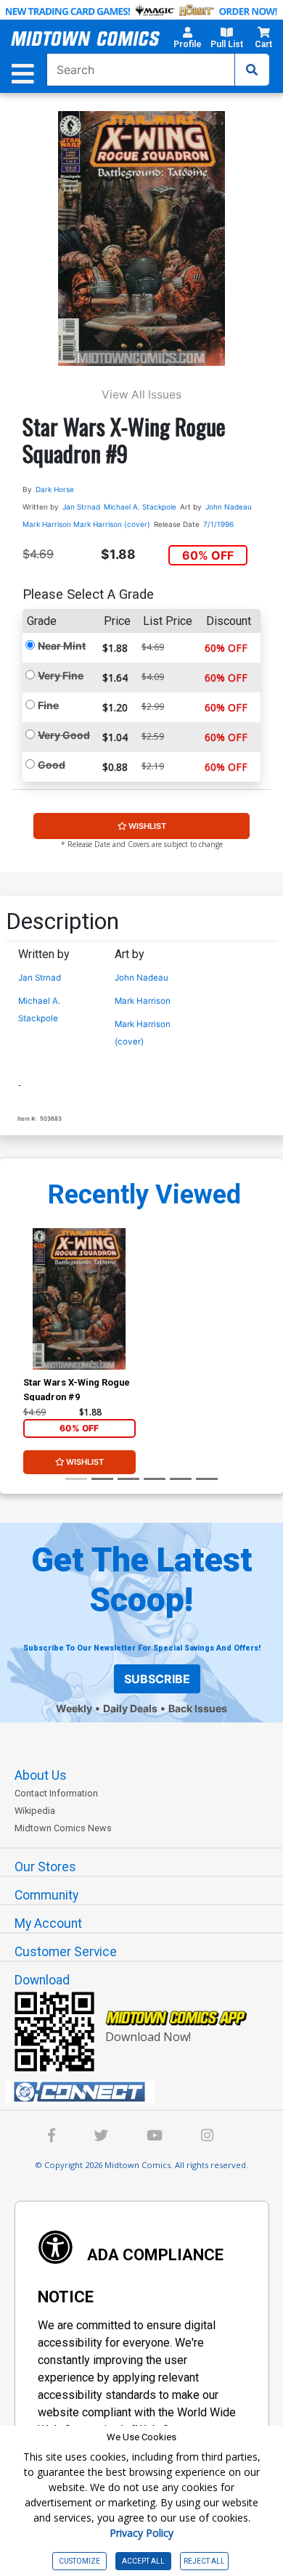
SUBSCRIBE (157, 1679)
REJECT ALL (204, 2561)
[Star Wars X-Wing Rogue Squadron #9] (79, 1299)
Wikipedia (35, 1811)
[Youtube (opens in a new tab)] (155, 2137)
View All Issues (141, 394)
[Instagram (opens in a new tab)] (207, 2137)
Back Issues (198, 1708)
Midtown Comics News (63, 1828)
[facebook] (52, 2137)
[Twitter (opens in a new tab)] (101, 2137)
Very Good (64, 735)
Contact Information (56, 1793)
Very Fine (61, 675)
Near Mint (62, 646)
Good (52, 765)
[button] (188, 40)
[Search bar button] (252, 70)
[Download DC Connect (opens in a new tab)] (147, 2092)
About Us (41, 1775)
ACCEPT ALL (143, 2561)
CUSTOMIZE (79, 2561)
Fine (48, 705)
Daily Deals (130, 1708)
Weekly (74, 1708)
